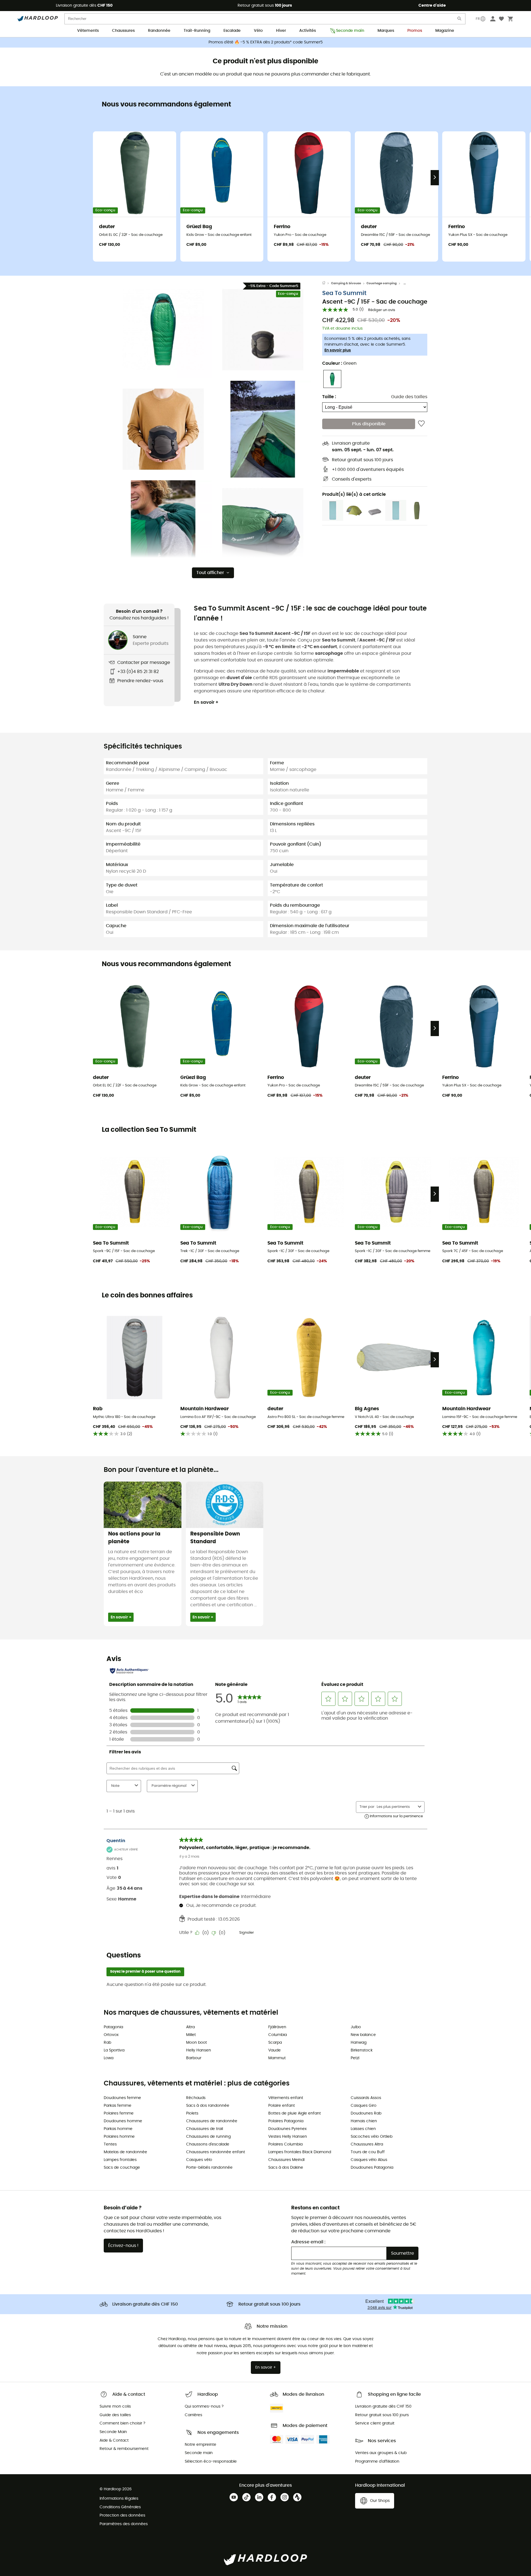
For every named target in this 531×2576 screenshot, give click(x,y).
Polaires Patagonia (286, 2121)
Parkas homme (118, 2129)
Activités (308, 31)
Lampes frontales (120, 2160)
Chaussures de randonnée (212, 2121)
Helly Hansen (199, 2050)
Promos (415, 31)
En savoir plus (338, 350)
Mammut (277, 2058)
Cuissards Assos (366, 2098)
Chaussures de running (208, 2137)
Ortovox (111, 2035)
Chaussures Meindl (286, 2160)
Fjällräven (277, 2027)
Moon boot (196, 2043)
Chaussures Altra (367, 2144)
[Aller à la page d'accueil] (327, 283)
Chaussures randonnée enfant (216, 2152)
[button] (163, 330)
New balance (363, 2035)
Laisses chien (363, 2129)
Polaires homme (119, 2137)
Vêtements (88, 31)
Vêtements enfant (286, 2098)
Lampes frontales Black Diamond (300, 2152)
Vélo (258, 31)
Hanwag (359, 2043)
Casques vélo (199, 2160)
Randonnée (159, 31)
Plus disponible (369, 424)
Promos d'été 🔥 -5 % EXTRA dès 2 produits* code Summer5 (266, 42)
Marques (386, 31)
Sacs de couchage (122, 2168)
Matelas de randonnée (125, 2152)
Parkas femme (118, 2106)
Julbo (356, 2027)
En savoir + (206, 702)
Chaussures (123, 31)
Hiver (281, 31)
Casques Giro (364, 2106)
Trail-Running (197, 31)
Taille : (329, 397)
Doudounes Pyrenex (287, 2129)
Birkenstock (362, 2050)
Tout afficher (210, 573)
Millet (191, 2035)
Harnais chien (364, 2121)
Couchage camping (382, 283)
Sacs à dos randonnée (208, 2106)
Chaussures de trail (205, 2129)
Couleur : (339, 363)
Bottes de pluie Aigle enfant (295, 2113)
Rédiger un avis (382, 310)
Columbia (278, 2035)
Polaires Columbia (285, 2144)
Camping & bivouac (346, 283)
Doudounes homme (123, 2121)
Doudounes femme (122, 2098)
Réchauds (196, 2098)
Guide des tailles (409, 397)
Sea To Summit (344, 293)
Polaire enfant (282, 2106)
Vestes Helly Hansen (288, 2137)
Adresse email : (308, 2242)
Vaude (274, 2050)
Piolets (192, 2113)
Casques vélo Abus (369, 2160)
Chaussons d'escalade (208, 2144)
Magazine (445, 31)
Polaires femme (119, 2113)
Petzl (355, 2058)
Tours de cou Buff (368, 2152)
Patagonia (113, 2027)
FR (478, 19)
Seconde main (350, 31)
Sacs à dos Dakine (286, 2168)
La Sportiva (114, 2050)
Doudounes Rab (366, 2113)
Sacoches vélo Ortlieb (372, 2137)
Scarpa (275, 2043)
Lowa (109, 2058)
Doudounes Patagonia (372, 2168)
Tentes (110, 2144)
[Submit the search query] (460, 20)
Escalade (232, 31)
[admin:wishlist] (421, 424)
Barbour (194, 2058)
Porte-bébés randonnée (209, 2168)
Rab (107, 2043)
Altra (190, 2027)
